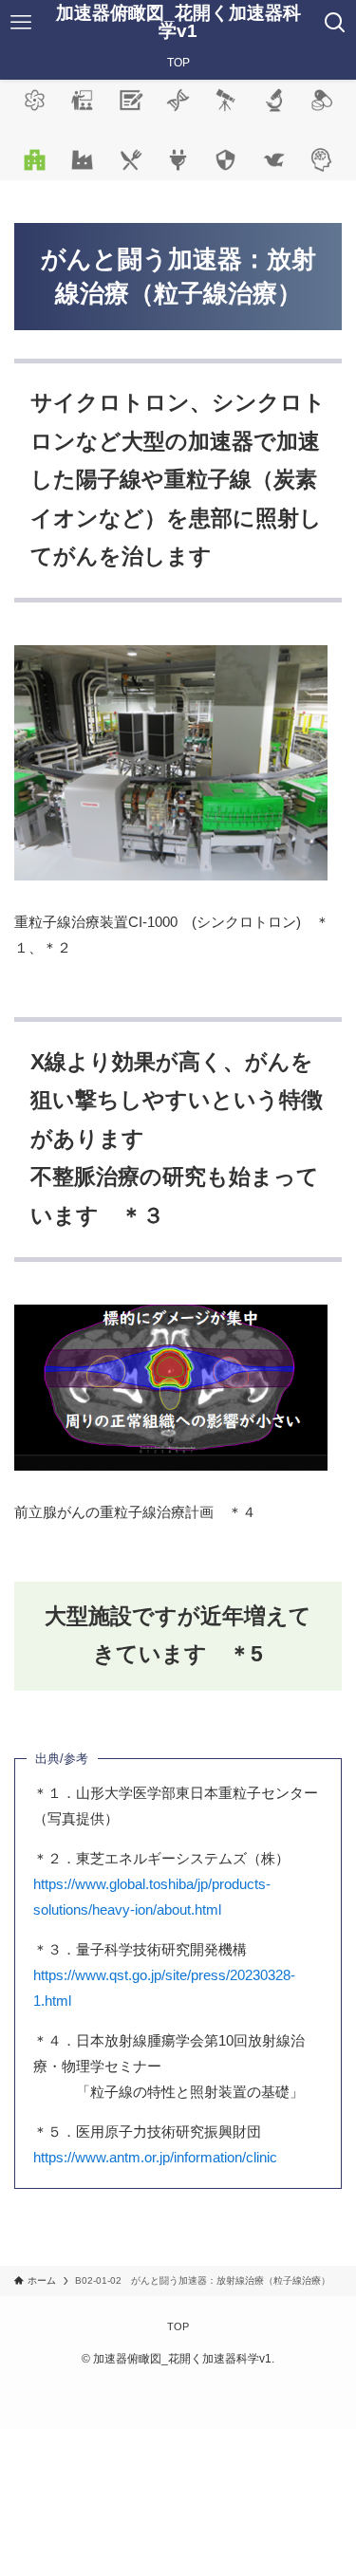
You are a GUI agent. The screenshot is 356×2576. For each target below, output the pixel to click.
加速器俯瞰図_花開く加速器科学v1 (178, 23)
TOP (178, 2326)
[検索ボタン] (335, 23)
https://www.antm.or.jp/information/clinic (155, 2157)
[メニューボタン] (21, 23)
